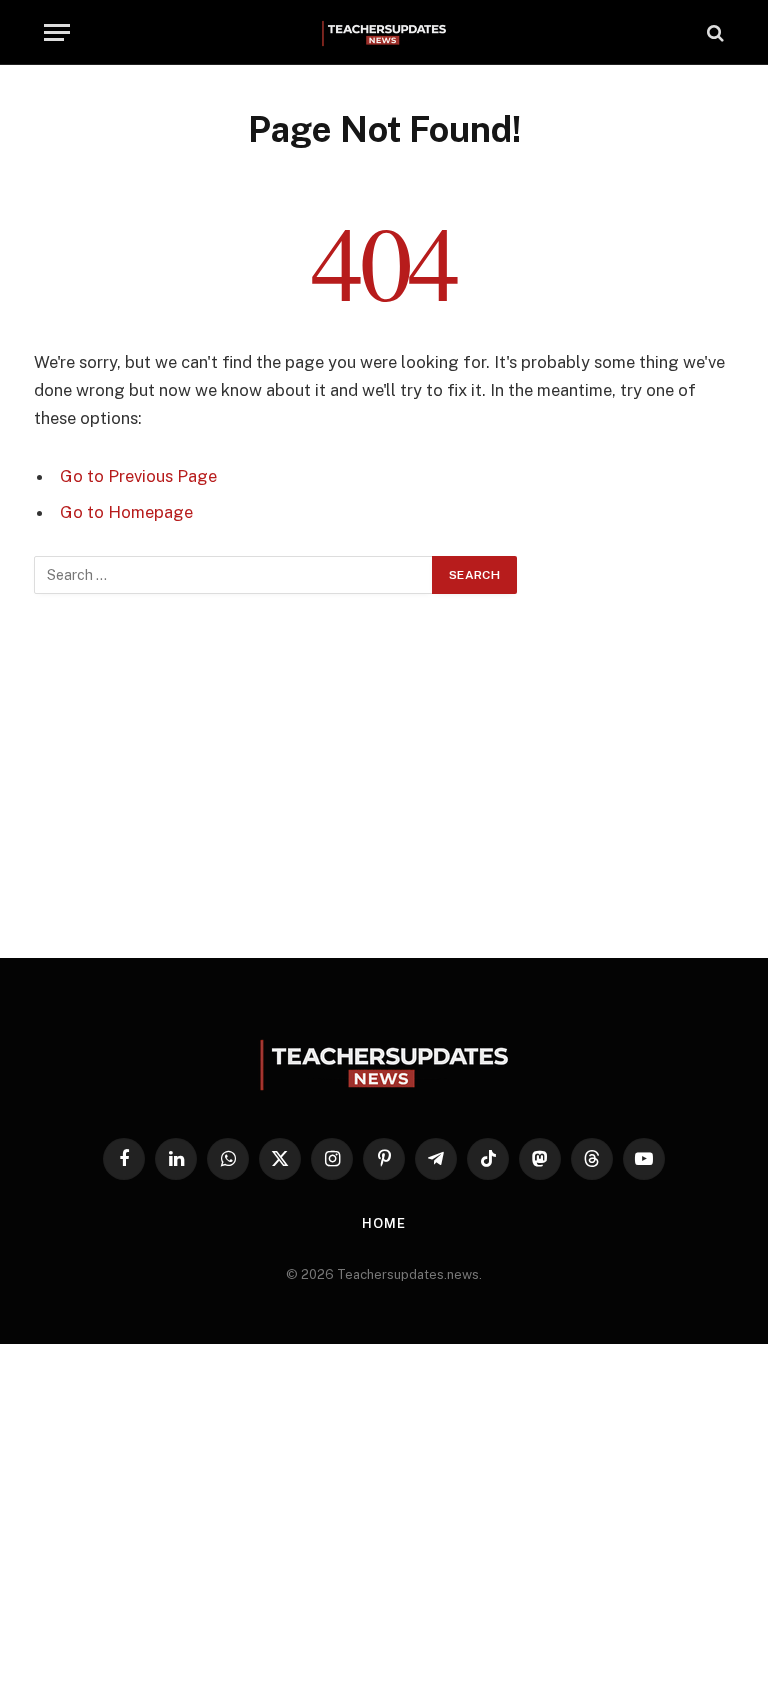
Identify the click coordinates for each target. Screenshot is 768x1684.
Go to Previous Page (138, 476)
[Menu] (57, 32)
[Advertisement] (384, 776)
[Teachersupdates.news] (384, 32)
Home (384, 1223)
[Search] (713, 32)
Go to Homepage (126, 512)
